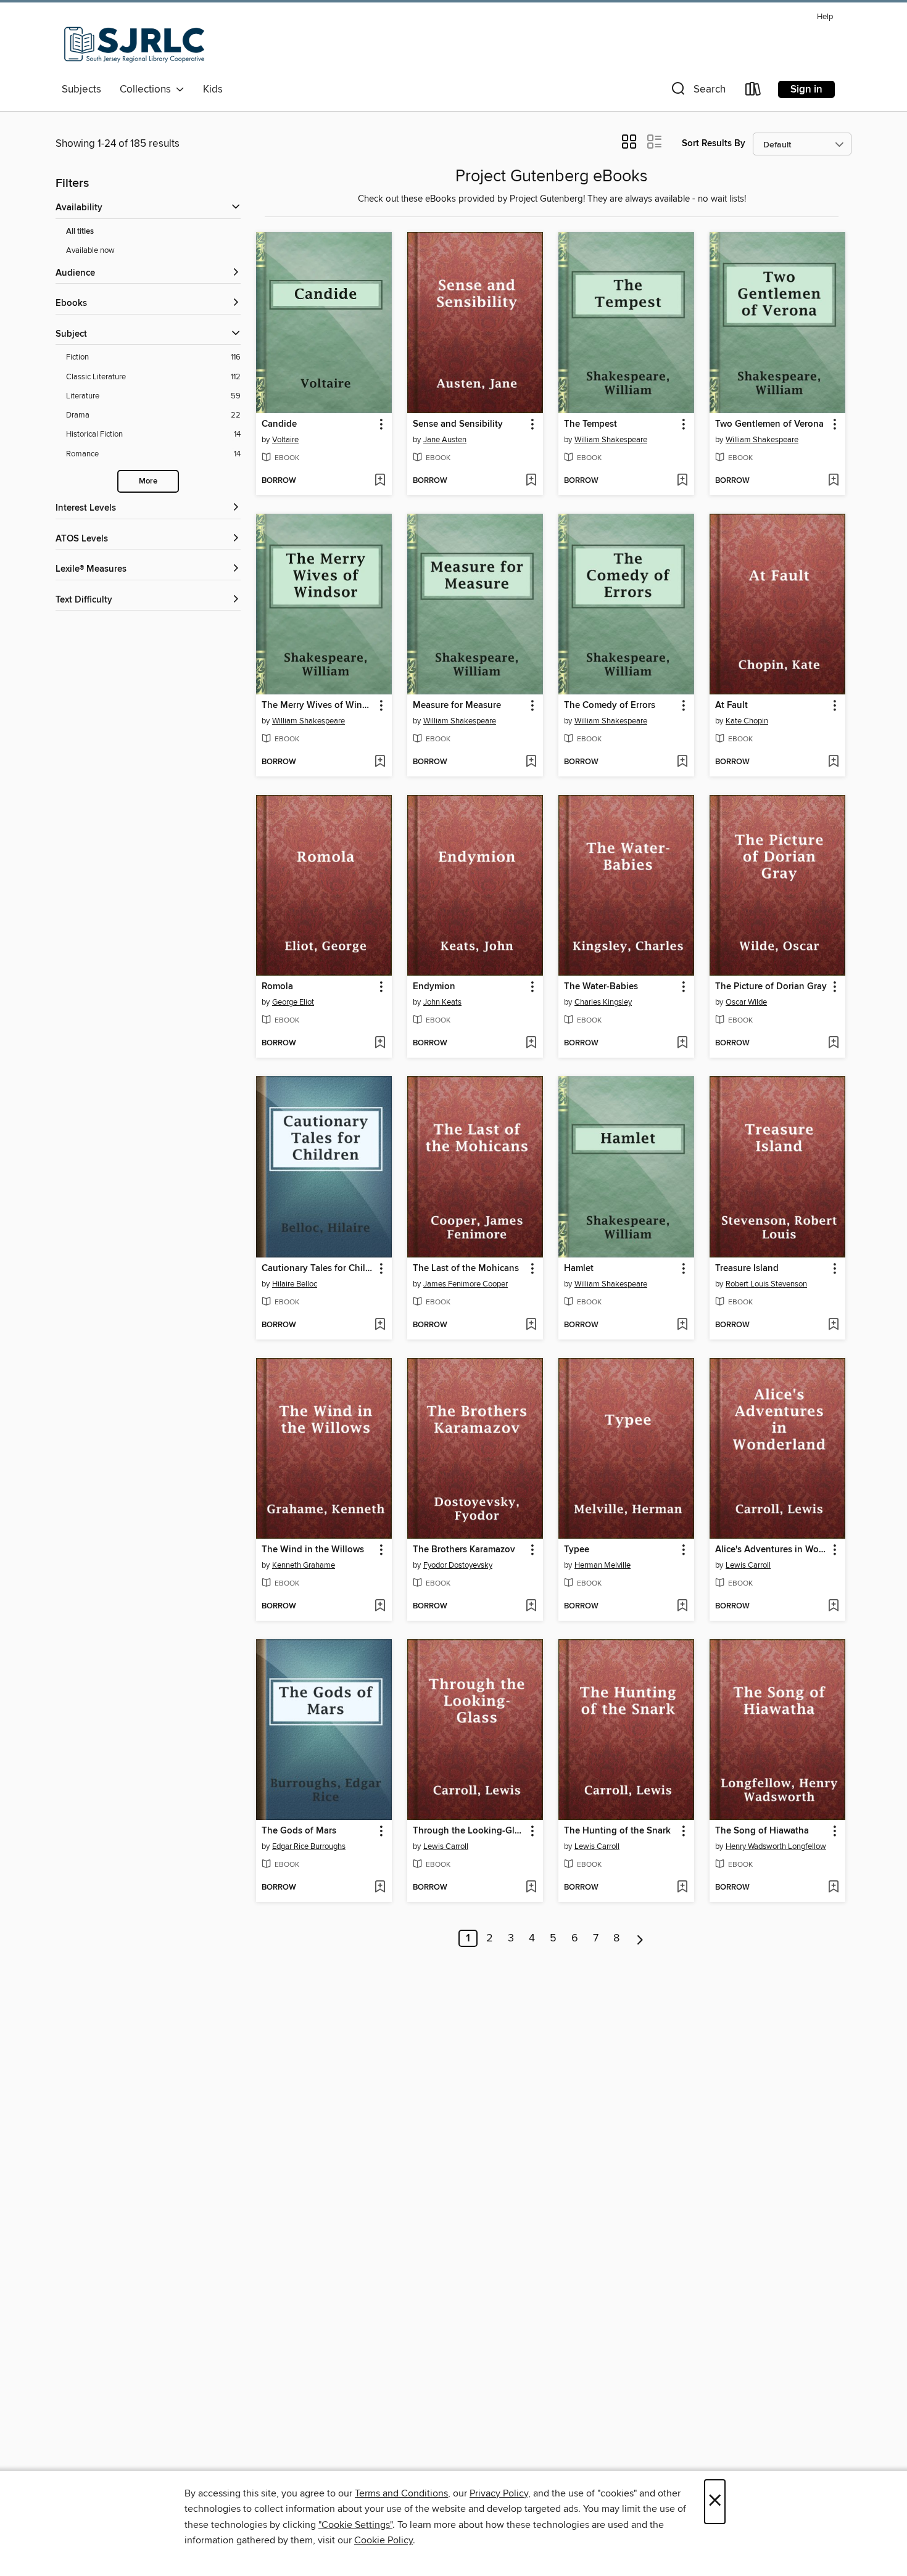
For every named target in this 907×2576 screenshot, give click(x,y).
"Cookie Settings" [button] (355, 2525)
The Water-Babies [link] (601, 987)
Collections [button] (148, 89)
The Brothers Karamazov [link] (464, 1550)
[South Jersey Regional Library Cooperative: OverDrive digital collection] (135, 43)
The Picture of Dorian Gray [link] (771, 987)
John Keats (442, 1002)
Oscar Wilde (746, 1002)
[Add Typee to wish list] (682, 1607)
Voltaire (285, 440)
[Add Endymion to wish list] (531, 1043)
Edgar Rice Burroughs (309, 1846)
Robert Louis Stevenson (766, 1284)
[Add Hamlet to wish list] (682, 1325)
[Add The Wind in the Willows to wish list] (380, 1607)
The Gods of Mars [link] (299, 1831)
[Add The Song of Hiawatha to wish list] (833, 1888)
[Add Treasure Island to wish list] (833, 1325)
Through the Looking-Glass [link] (469, 1831)
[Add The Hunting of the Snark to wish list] (682, 1888)
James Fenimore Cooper (466, 1284)
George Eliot (293, 1002)
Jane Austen (445, 440)
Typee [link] (577, 1550)
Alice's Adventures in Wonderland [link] (772, 1550)
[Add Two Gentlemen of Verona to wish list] (833, 481)
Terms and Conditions (401, 2493)
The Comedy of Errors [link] (610, 706)
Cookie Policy (383, 2540)
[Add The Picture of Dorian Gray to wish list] (833, 1043)
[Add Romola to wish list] (380, 1043)
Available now (90, 250)
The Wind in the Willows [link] (313, 1550)
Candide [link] (279, 424)
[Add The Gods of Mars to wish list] (380, 1888)
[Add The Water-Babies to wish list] (682, 1043)
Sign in (806, 89)
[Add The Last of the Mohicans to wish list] (531, 1325)
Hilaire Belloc (295, 1284)
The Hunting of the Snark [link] (617, 1831)
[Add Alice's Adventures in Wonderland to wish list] (833, 1607)
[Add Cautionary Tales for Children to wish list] (380, 1325)
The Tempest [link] (590, 424)
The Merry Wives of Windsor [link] (318, 706)
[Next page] (640, 1938)
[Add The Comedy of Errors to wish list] (682, 762)
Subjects (81, 89)
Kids (213, 89)
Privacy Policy (499, 2493)
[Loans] (753, 92)
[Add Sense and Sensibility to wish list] (531, 481)
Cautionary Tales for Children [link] (318, 1269)
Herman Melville (603, 1565)
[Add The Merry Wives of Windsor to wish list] (380, 762)
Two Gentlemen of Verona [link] (769, 424)
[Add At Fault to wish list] (833, 762)
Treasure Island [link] (747, 1269)
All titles (80, 232)
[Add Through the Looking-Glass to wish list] (531, 1888)
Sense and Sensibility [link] (458, 424)
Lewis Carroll (748, 1565)
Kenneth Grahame (304, 1565)
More (148, 481)
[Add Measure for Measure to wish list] (531, 762)
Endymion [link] (434, 987)
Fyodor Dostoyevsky (458, 1565)
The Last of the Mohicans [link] (466, 1269)
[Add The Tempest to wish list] (682, 481)
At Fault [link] (731, 706)
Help (825, 17)
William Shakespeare (611, 440)
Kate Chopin (747, 721)
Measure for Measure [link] (457, 706)
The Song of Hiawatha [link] (762, 1831)
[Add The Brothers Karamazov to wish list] (531, 1607)
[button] (697, 92)
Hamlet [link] (579, 1269)
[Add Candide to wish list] (380, 481)
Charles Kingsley (603, 1002)
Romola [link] (277, 987)
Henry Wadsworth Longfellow (776, 1846)
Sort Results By (714, 143)
